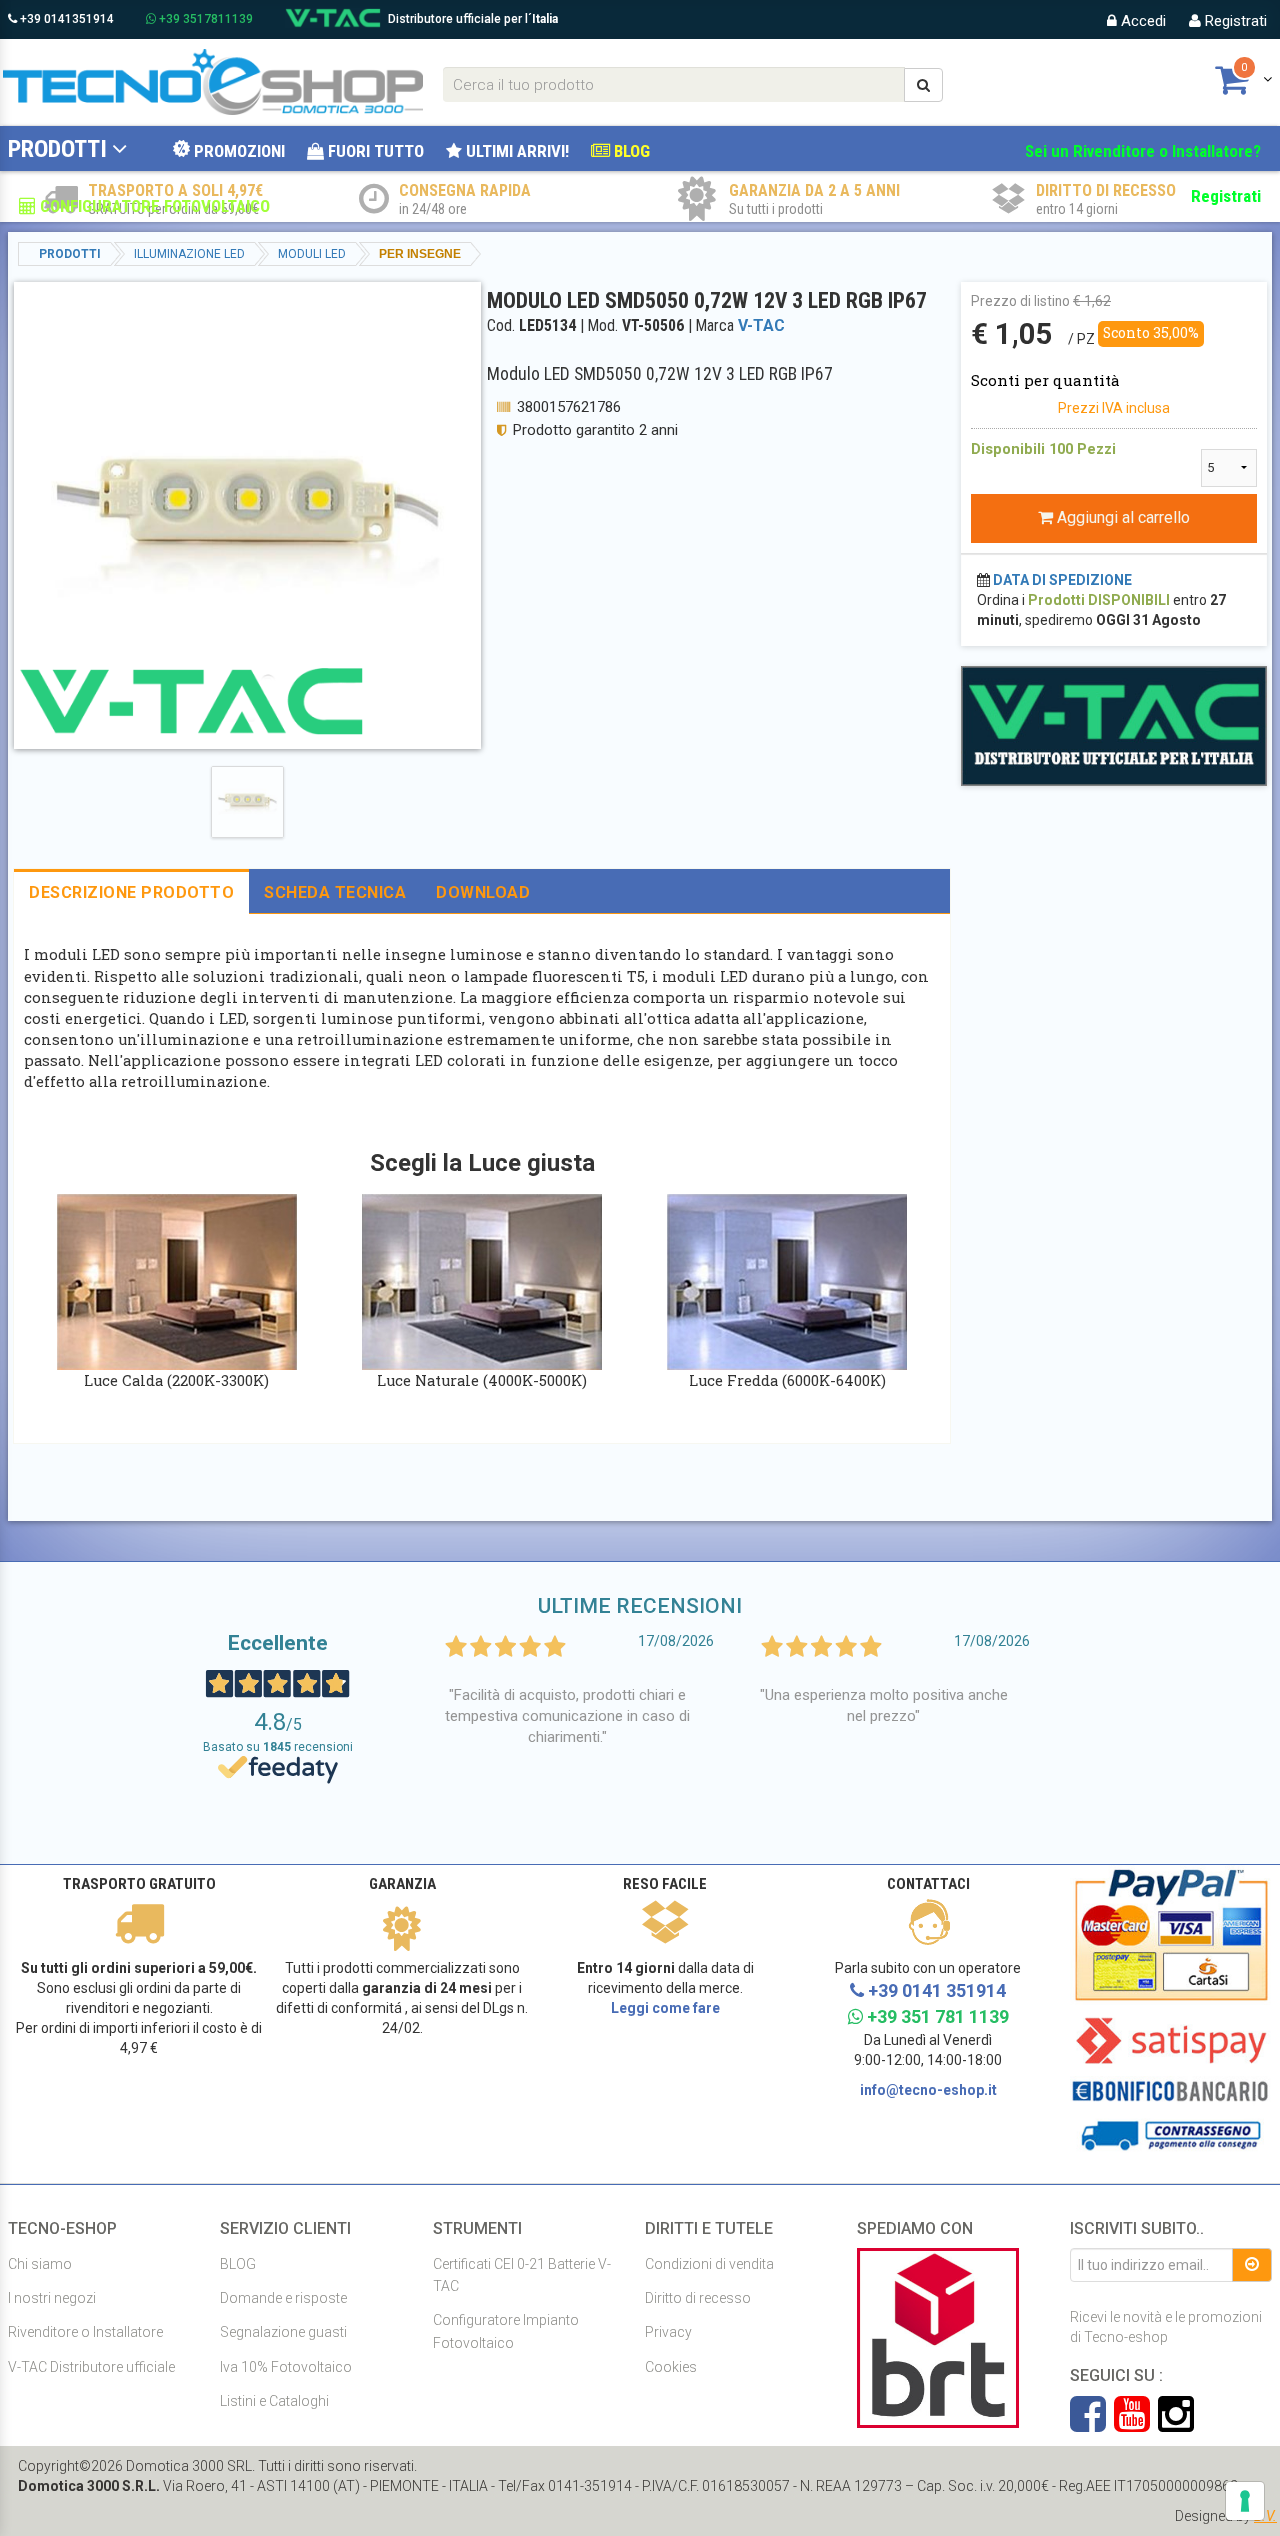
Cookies (671, 2367)
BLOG (630, 151)
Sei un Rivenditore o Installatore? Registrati (1143, 173)
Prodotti (57, 149)
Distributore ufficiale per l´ (473, 19)
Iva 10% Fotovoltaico (286, 2367)
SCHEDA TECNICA (335, 892)
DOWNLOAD (483, 892)
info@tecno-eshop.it (928, 2090)
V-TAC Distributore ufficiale (91, 2367)
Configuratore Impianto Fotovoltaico (506, 2331)
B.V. (1265, 2516)
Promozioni (237, 151)
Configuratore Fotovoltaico (153, 206)
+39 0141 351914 (935, 1990)
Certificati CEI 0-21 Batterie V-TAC (522, 2275)
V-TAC (761, 325)
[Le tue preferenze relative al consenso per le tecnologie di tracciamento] (1245, 2501)
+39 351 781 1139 (936, 2016)
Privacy (668, 2332)
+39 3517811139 (204, 19)
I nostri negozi (52, 2298)
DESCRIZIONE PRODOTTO (131, 892)
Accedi (1141, 21)
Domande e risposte (283, 2298)
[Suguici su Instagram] (1176, 2424)
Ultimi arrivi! (515, 151)
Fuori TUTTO (374, 151)
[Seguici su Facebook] (1092, 2424)
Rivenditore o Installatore (85, 2332)
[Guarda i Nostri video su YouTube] (1136, 2424)
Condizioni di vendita (709, 2264)
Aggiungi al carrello (1121, 517)
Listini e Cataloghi (274, 2401)
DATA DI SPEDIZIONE (1062, 580)
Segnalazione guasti (283, 2332)
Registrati (1234, 21)
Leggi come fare (665, 2008)
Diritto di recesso (698, 2298)
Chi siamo (40, 2264)
